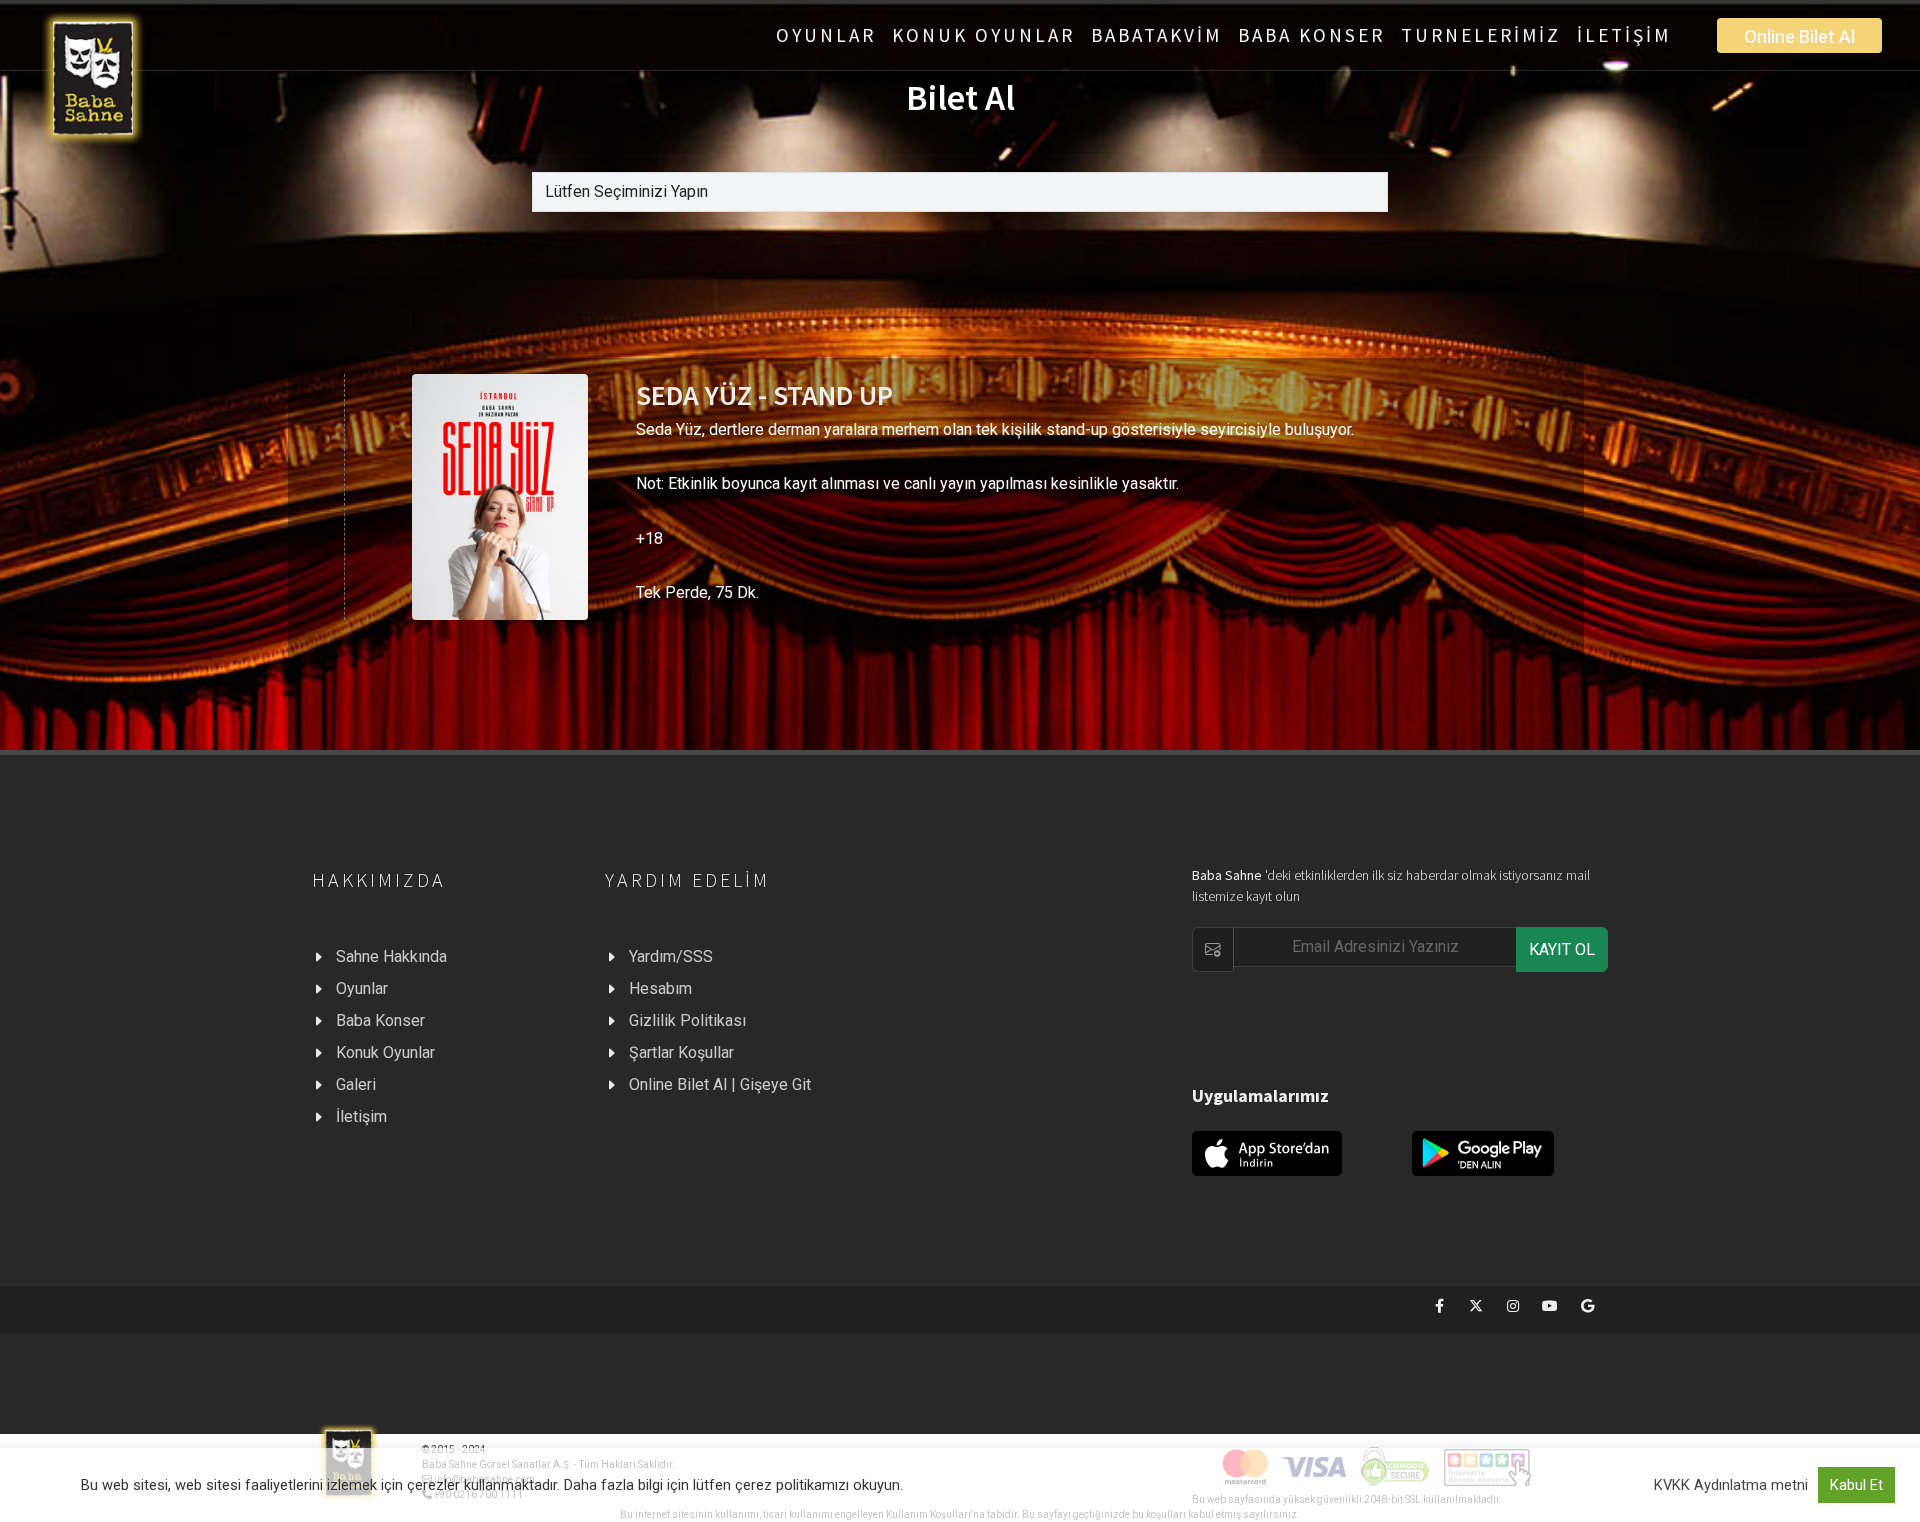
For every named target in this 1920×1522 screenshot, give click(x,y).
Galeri (356, 1084)
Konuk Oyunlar (385, 1052)
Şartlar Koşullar (681, 1052)
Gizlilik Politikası (687, 1020)
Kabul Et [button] (1856, 1485)
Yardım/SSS (671, 956)
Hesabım (660, 988)
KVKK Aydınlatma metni (1731, 1485)
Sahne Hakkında (391, 956)
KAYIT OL (1562, 949)
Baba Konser (380, 1020)
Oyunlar (362, 988)
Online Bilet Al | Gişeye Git (720, 1084)
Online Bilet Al (1799, 36)
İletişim (361, 1116)
